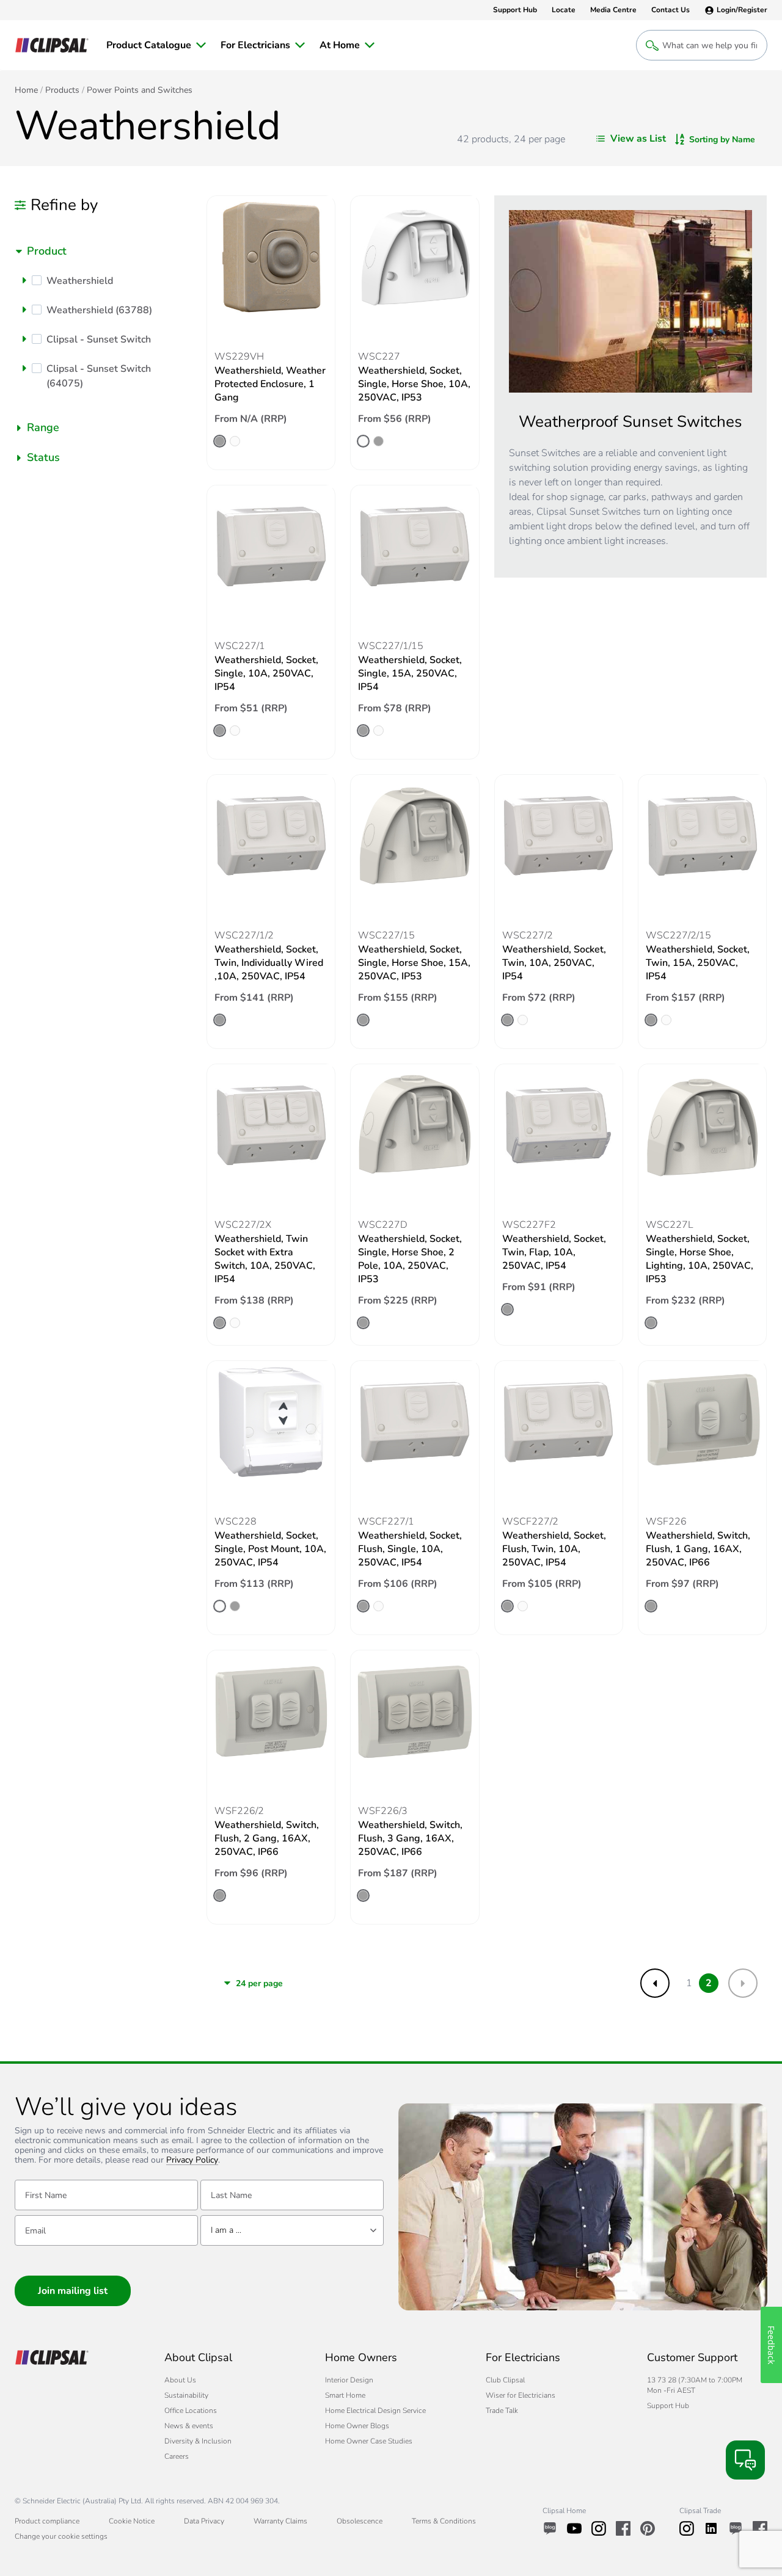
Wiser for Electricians (521, 2395)
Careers (177, 2456)
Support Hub (668, 2406)
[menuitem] (156, 45)
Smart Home (345, 2395)
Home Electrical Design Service (375, 2411)
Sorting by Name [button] (722, 140)
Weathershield (80, 281)
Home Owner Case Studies (369, 2441)
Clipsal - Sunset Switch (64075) (99, 376)
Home (26, 90)
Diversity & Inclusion (198, 2441)
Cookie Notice (132, 2521)
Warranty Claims (280, 2521)
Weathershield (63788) (99, 310)
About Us (180, 2380)
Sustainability (186, 2395)
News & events (189, 2426)
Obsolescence (360, 2521)
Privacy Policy (192, 2161)
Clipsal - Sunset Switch (99, 339)
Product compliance (47, 2521)
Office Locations (191, 2411)
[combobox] (103, 251)
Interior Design (349, 2380)
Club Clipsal (505, 2380)
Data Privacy (204, 2521)
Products (62, 90)
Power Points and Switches (140, 90)
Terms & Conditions (444, 2521)
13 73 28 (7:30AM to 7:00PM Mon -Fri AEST (695, 2385)
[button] (24, 280)
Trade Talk (502, 2411)
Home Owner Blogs (357, 2426)
